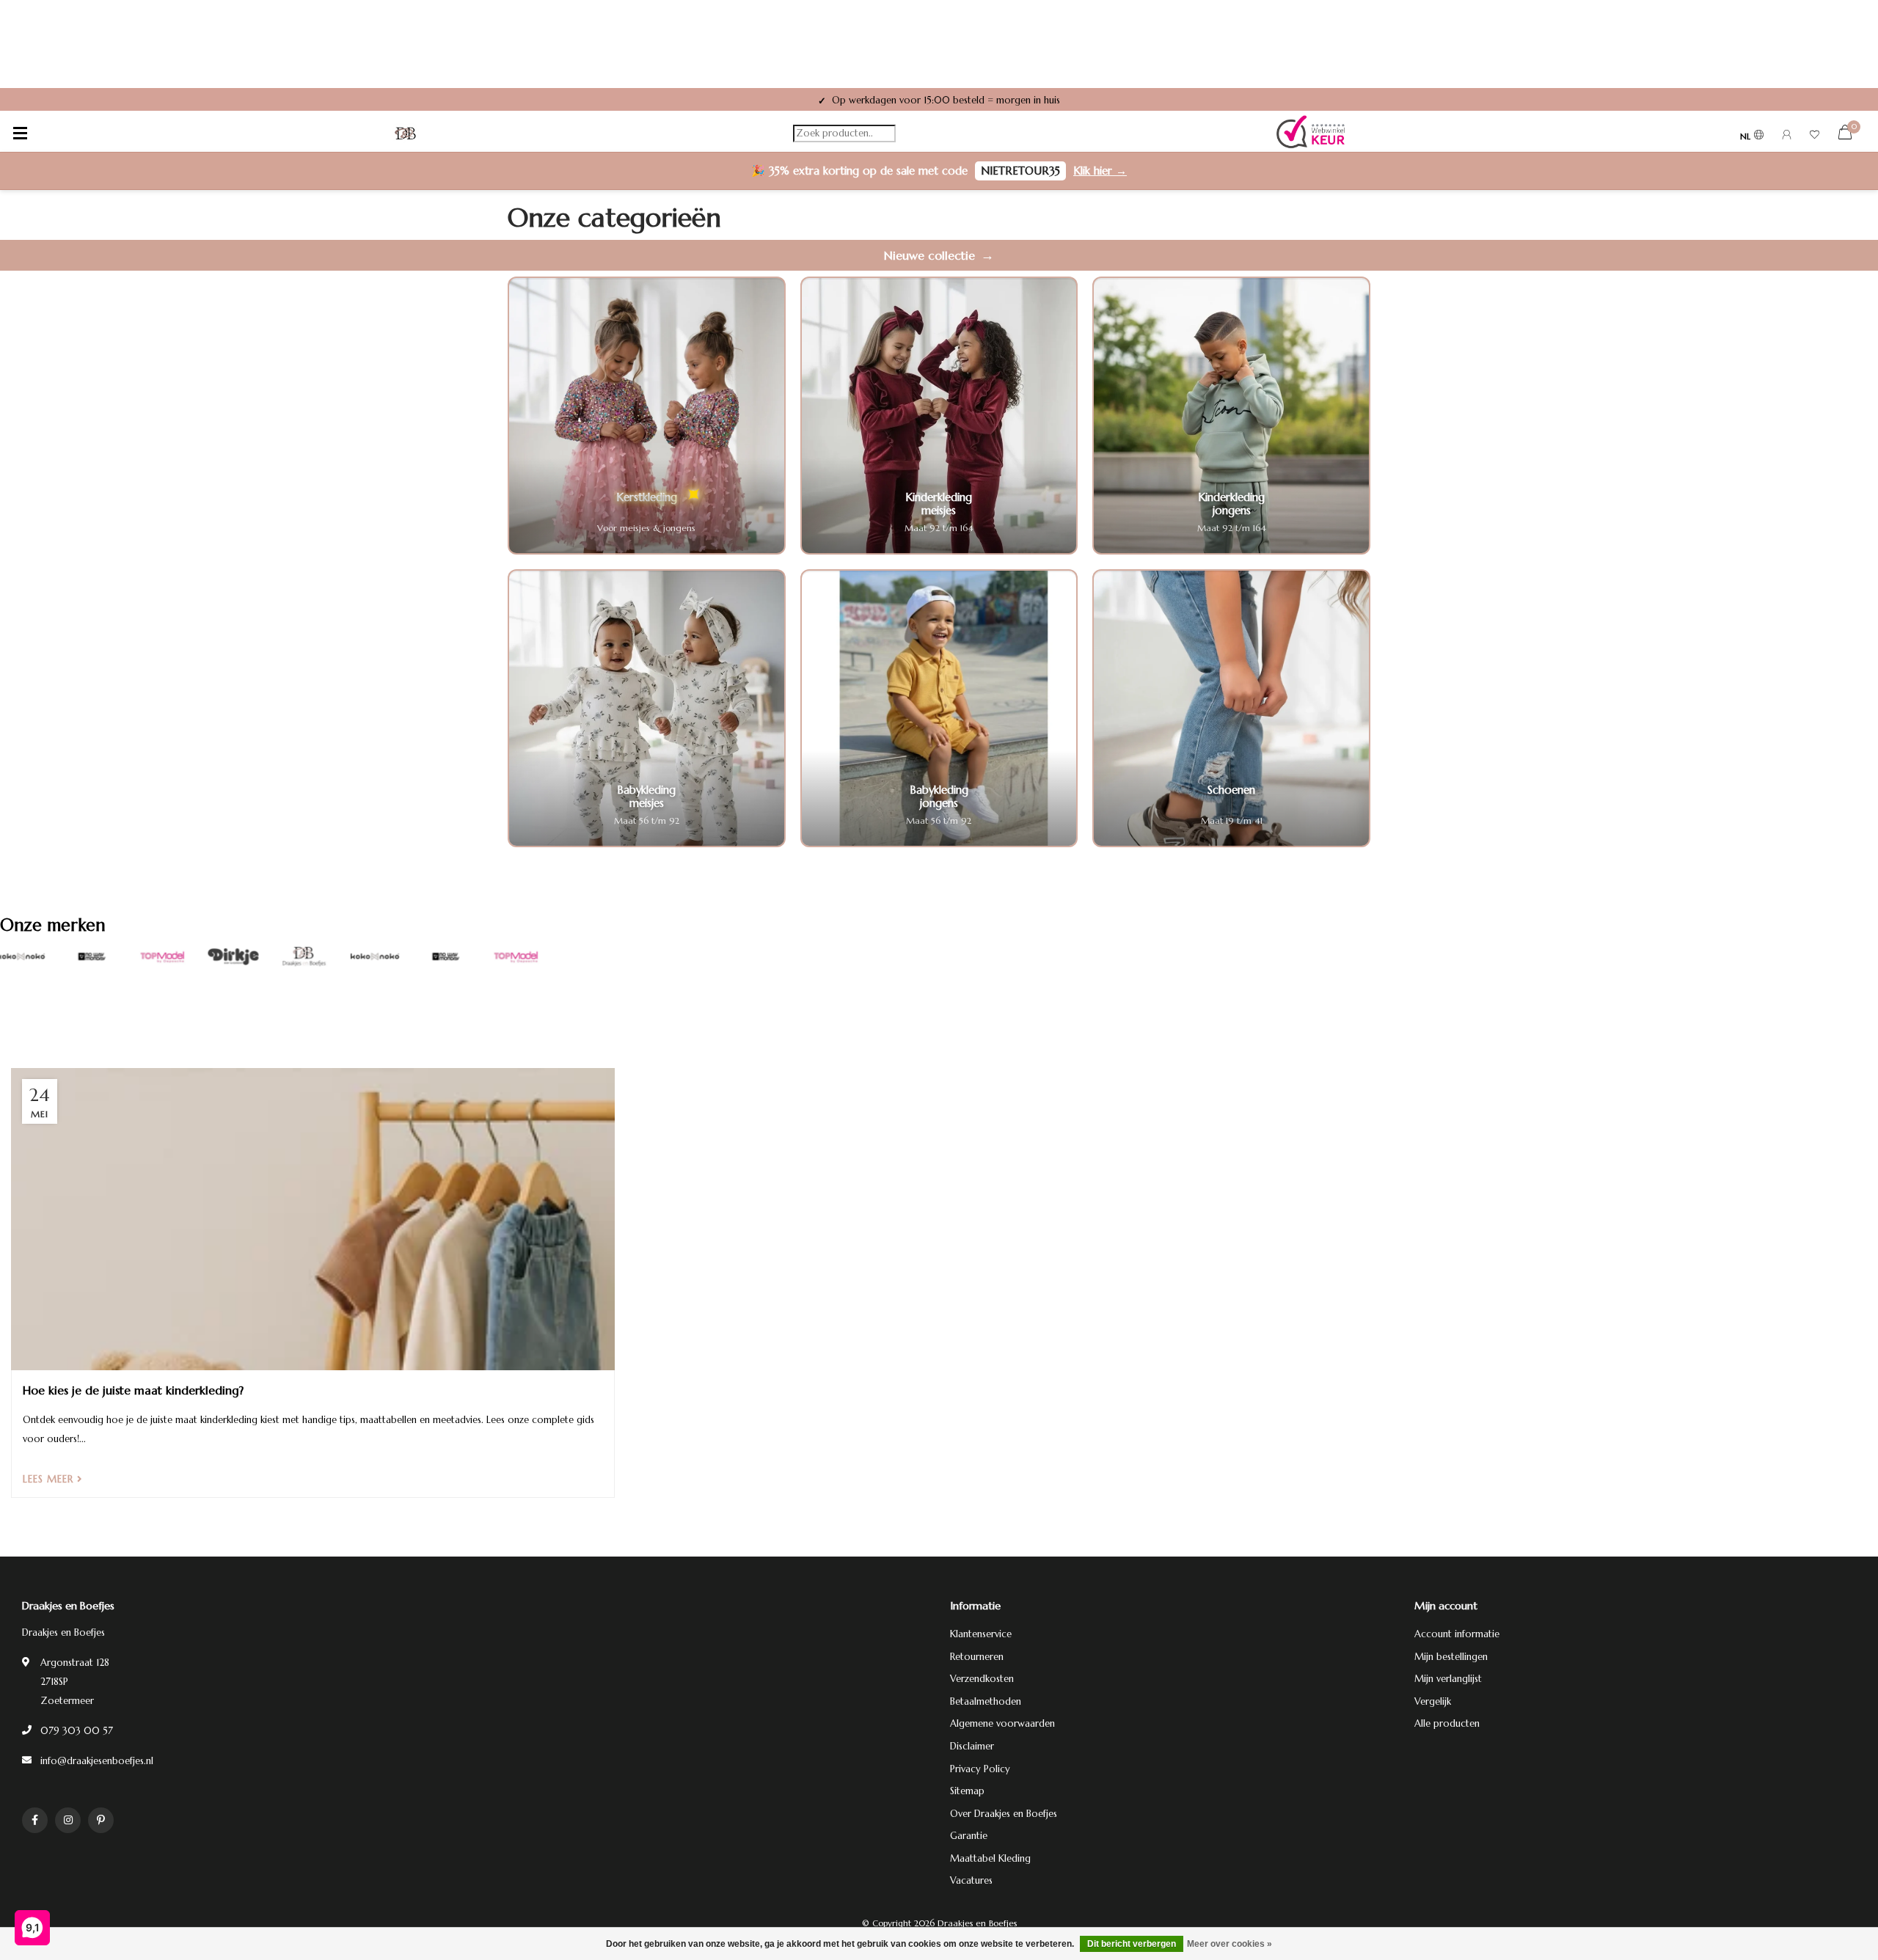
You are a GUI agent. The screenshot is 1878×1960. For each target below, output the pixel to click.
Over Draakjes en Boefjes (1004, 1814)
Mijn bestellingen (1451, 1657)
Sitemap (967, 1791)
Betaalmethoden (986, 1701)
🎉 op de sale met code (939, 171)
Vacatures (971, 1880)
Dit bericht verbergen (1132, 1944)
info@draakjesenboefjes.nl (97, 1761)
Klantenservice (981, 1634)
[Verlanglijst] (1815, 137)
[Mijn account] (1787, 137)
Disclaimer (972, 1746)
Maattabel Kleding (990, 1858)
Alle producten (1447, 1723)
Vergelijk (1433, 1701)
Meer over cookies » (1230, 1944)
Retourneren (977, 1657)
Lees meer (50, 1479)
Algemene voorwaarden (1002, 1723)
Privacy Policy (980, 1769)
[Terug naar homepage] (406, 134)
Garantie (969, 1836)
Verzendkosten (982, 1679)
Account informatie (1457, 1634)
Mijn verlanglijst (1448, 1679)
